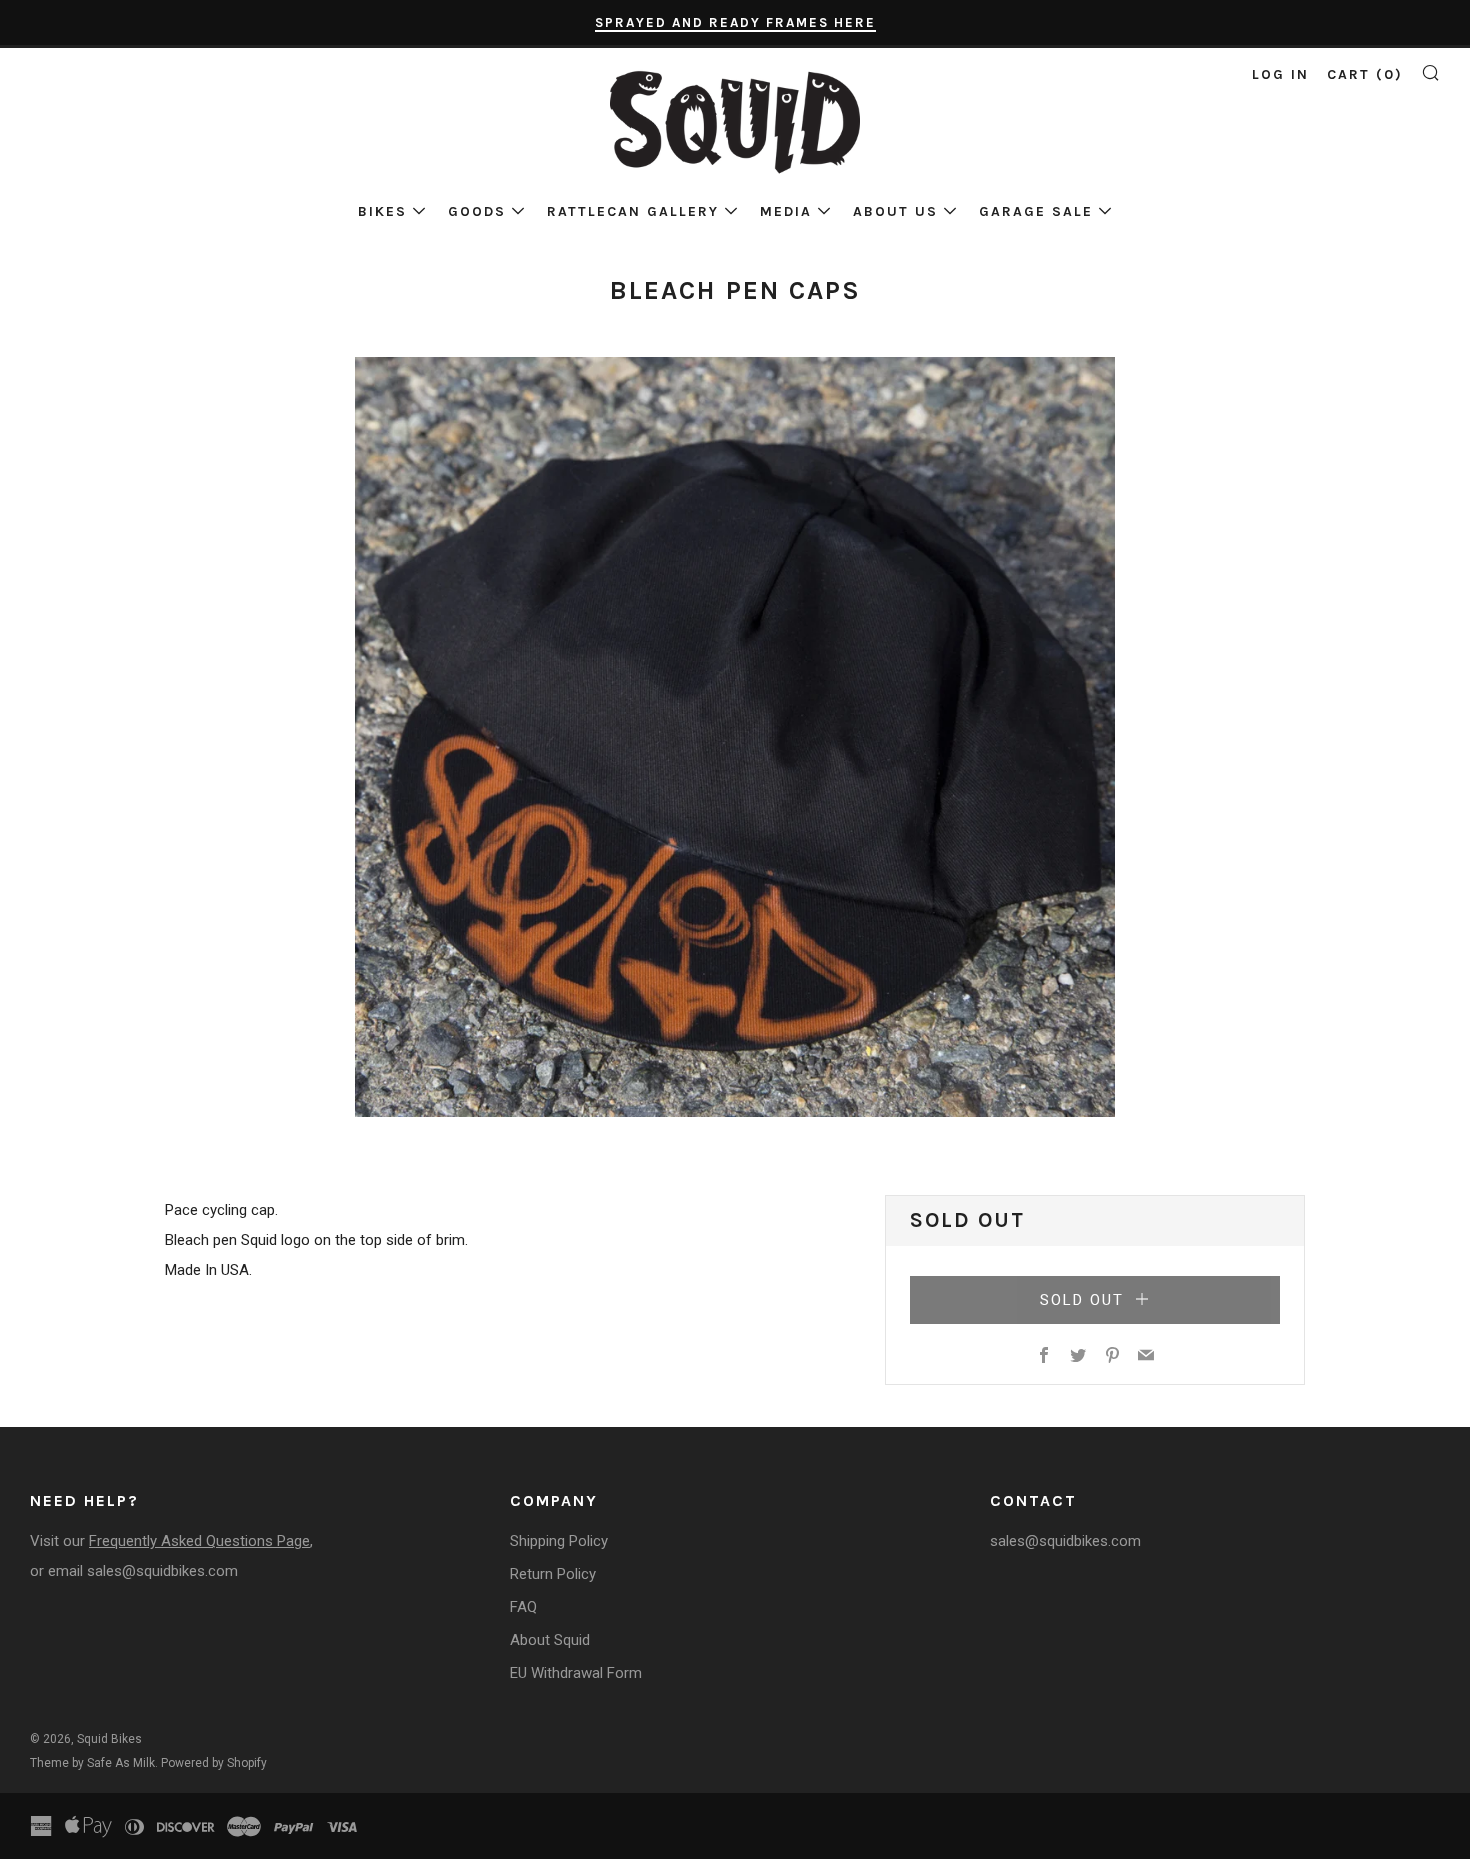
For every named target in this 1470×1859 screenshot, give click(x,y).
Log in (1280, 74)
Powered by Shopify (214, 1763)
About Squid (550, 1640)
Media (786, 211)
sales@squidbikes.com (162, 1571)
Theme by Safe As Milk (92, 1763)
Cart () (1365, 74)
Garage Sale (1036, 211)
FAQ (523, 1607)
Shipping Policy (559, 1541)
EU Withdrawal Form (576, 1673)
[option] (735, 737)
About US (895, 211)
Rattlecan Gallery (633, 211)
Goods (477, 211)
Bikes (382, 211)
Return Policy (553, 1574)
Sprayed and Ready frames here (735, 22)
